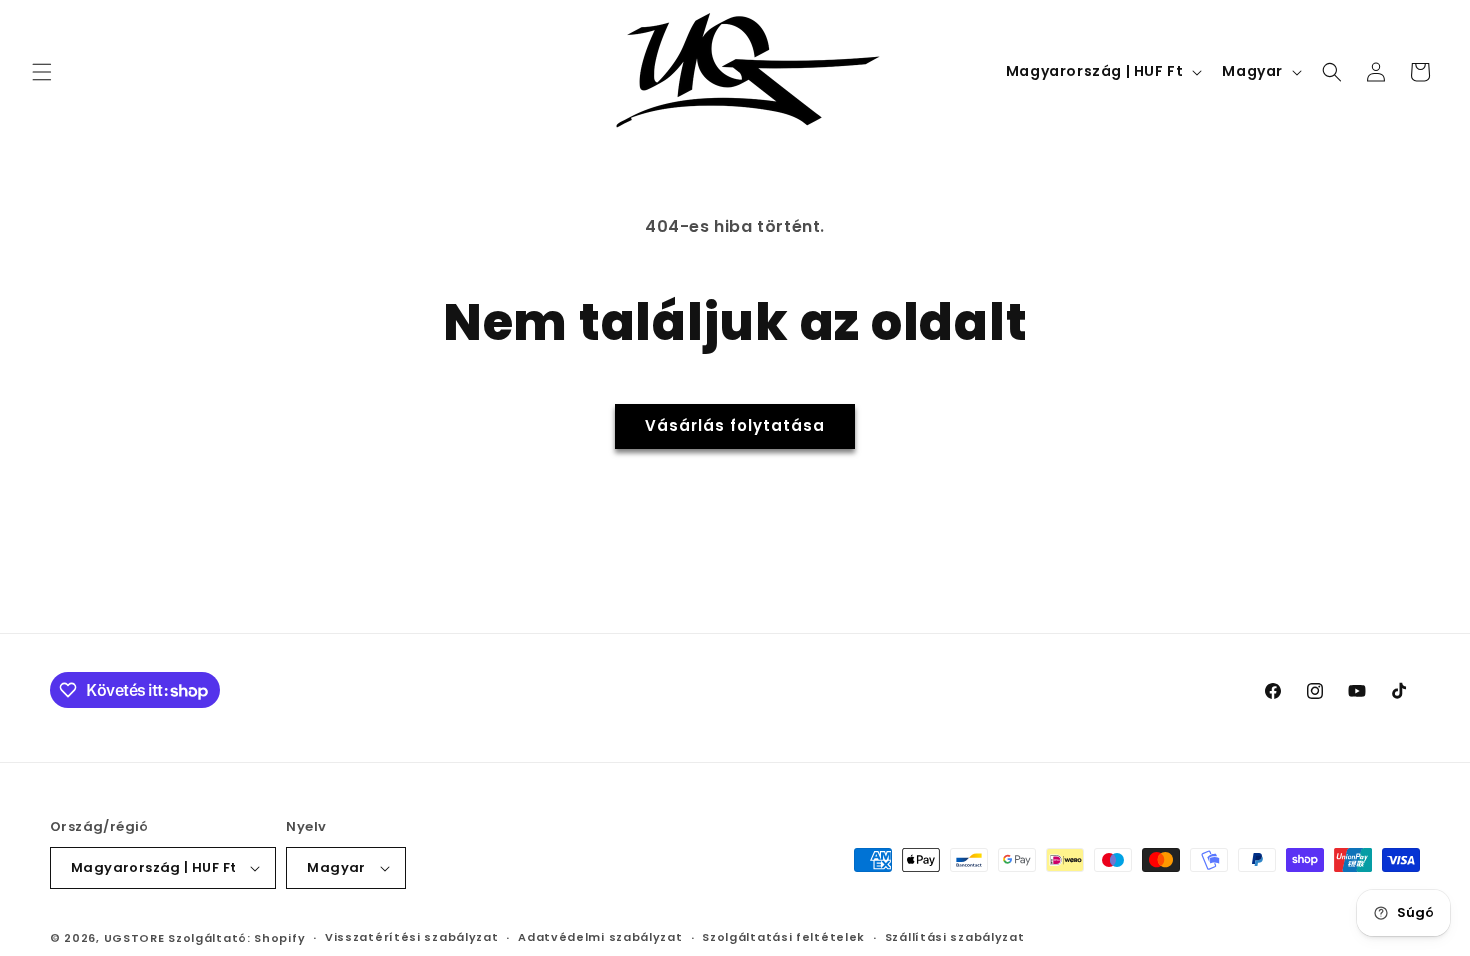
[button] (42, 72)
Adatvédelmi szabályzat (600, 937)
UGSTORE (134, 938)
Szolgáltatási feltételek (783, 937)
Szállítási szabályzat (955, 937)
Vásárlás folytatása (735, 425)
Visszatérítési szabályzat (412, 937)
